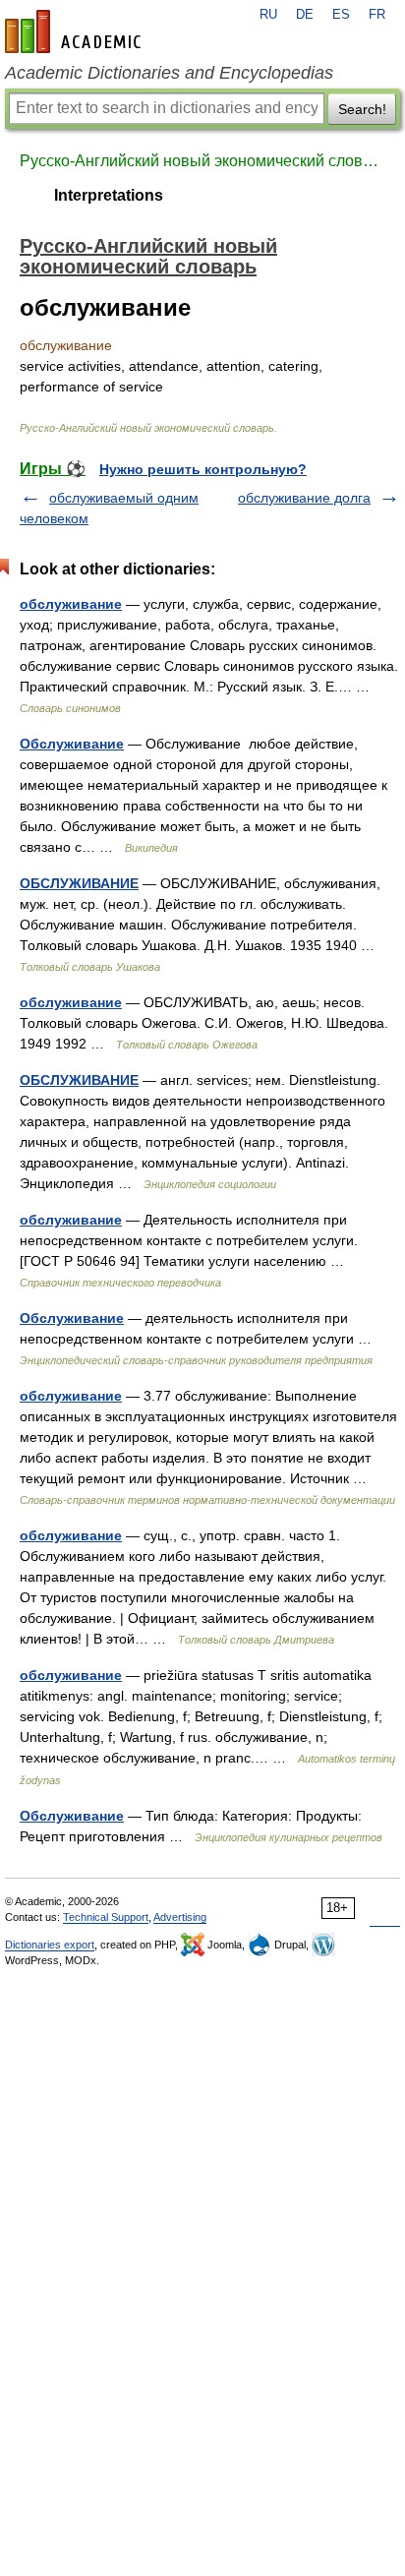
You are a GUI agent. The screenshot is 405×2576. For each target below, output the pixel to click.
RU (268, 15)
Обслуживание (72, 744)
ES (341, 15)
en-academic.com (76, 31)
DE (305, 15)
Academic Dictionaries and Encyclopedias (169, 73)
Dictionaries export (50, 1945)
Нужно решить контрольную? (203, 469)
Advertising (180, 1917)
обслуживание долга (304, 498)
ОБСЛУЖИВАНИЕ (79, 883)
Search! (362, 109)
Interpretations (109, 195)
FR (377, 15)
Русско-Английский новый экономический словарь (202, 161)
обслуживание (71, 604)
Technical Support (106, 1917)
